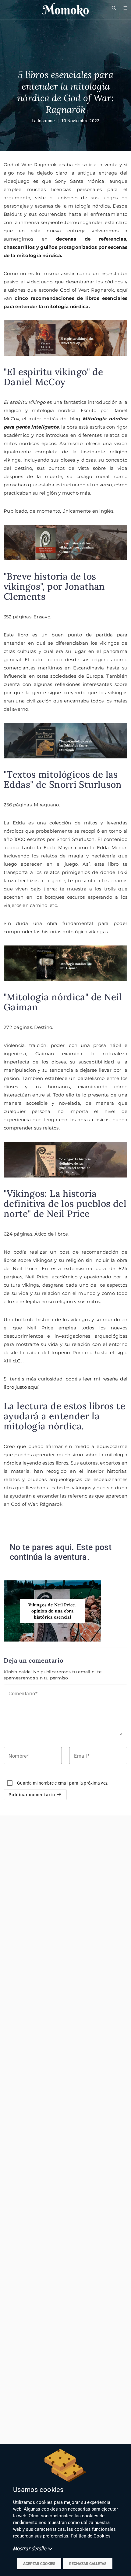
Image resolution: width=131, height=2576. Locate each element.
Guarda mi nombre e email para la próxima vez (62, 1783)
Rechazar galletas (88, 2564)
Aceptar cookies (39, 2564)
